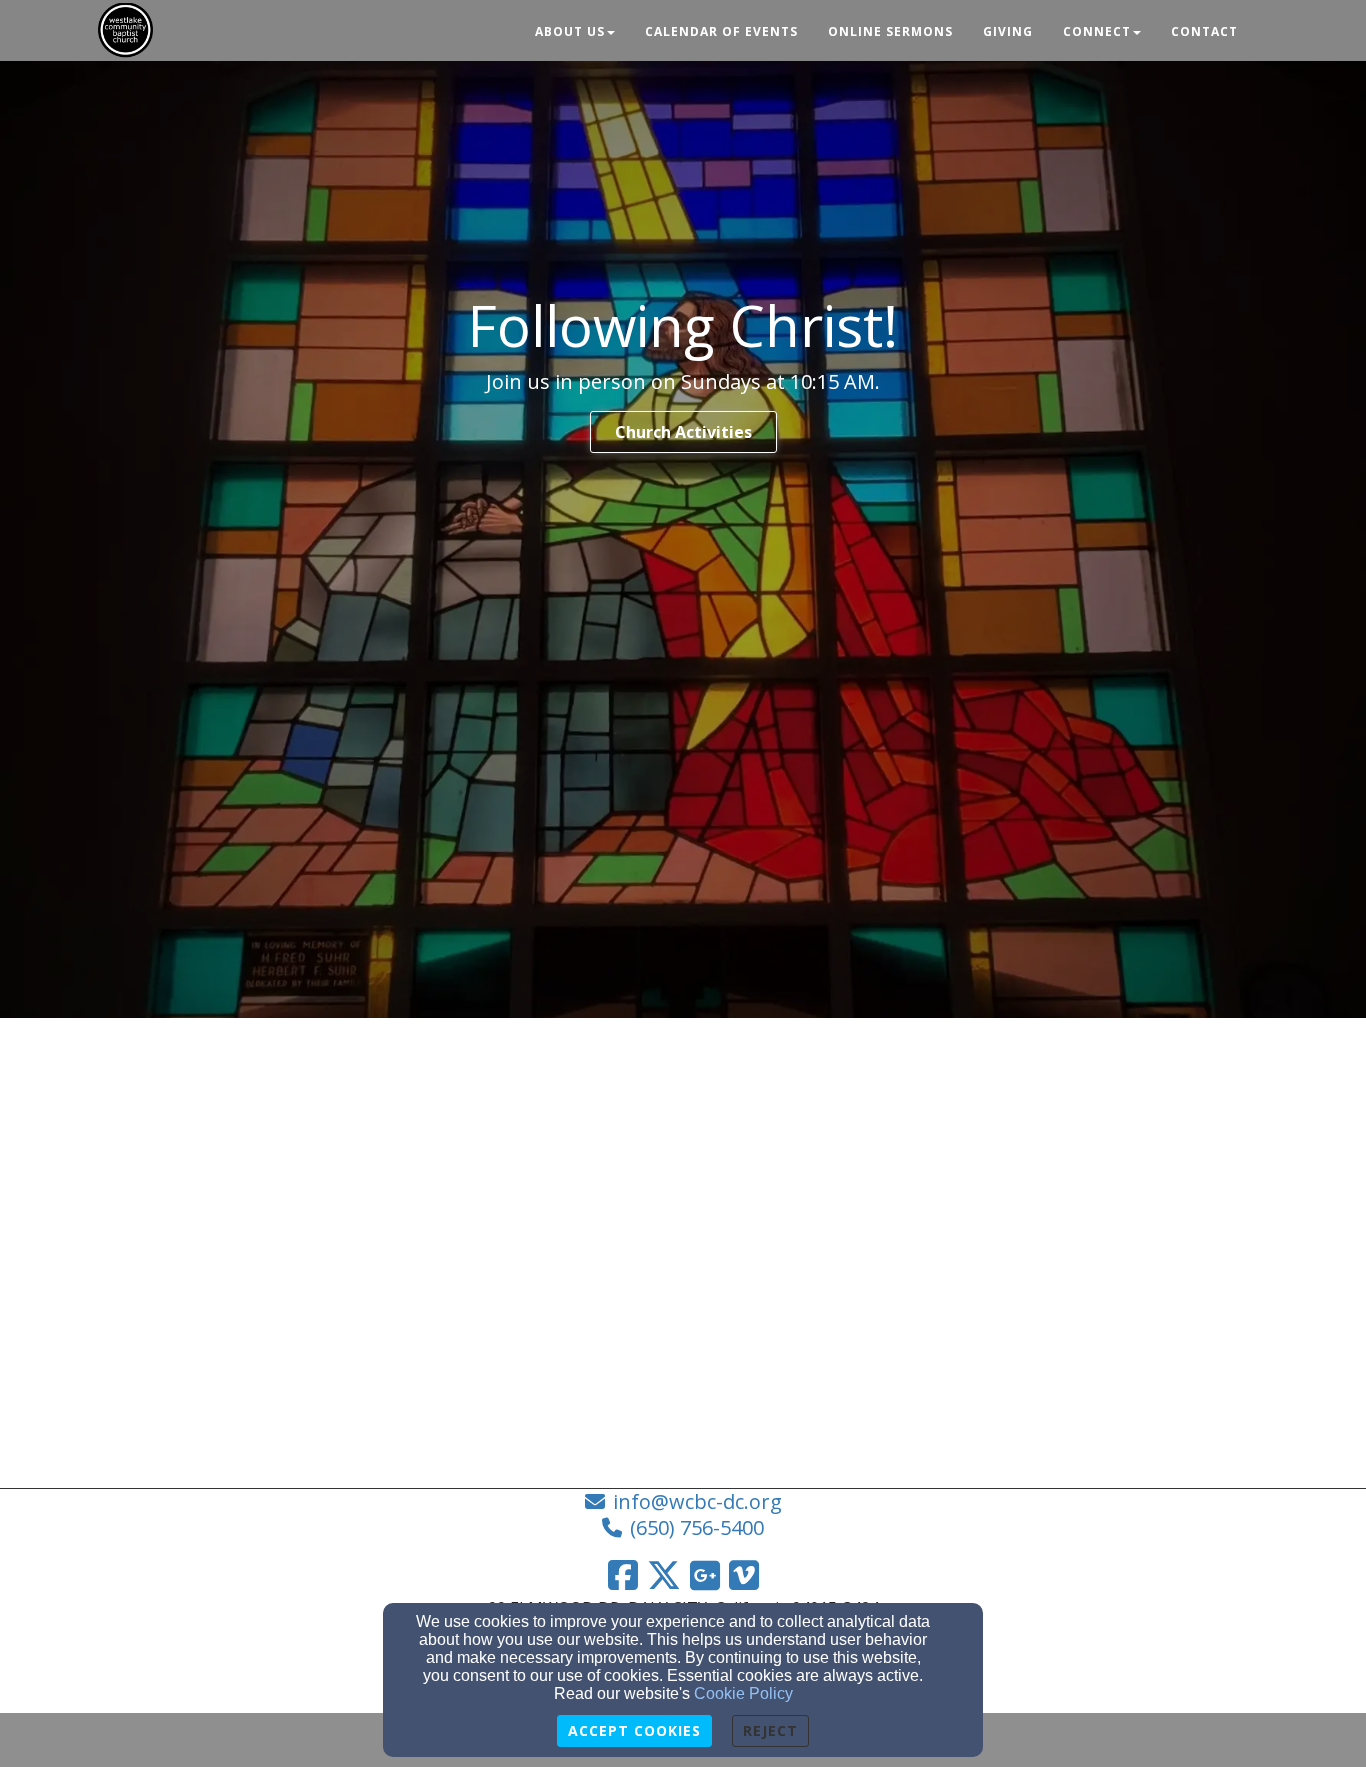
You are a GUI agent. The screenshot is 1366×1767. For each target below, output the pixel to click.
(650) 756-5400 (697, 1527)
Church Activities (683, 432)
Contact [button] (1204, 31)
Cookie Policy (743, 1693)
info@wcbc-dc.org (697, 1501)
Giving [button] (1008, 31)
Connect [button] (1097, 31)
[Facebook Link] (623, 1575)
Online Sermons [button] (890, 31)
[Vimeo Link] (744, 1575)
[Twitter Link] (664, 1575)
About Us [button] (570, 31)
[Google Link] (705, 1575)
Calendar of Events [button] (721, 31)
